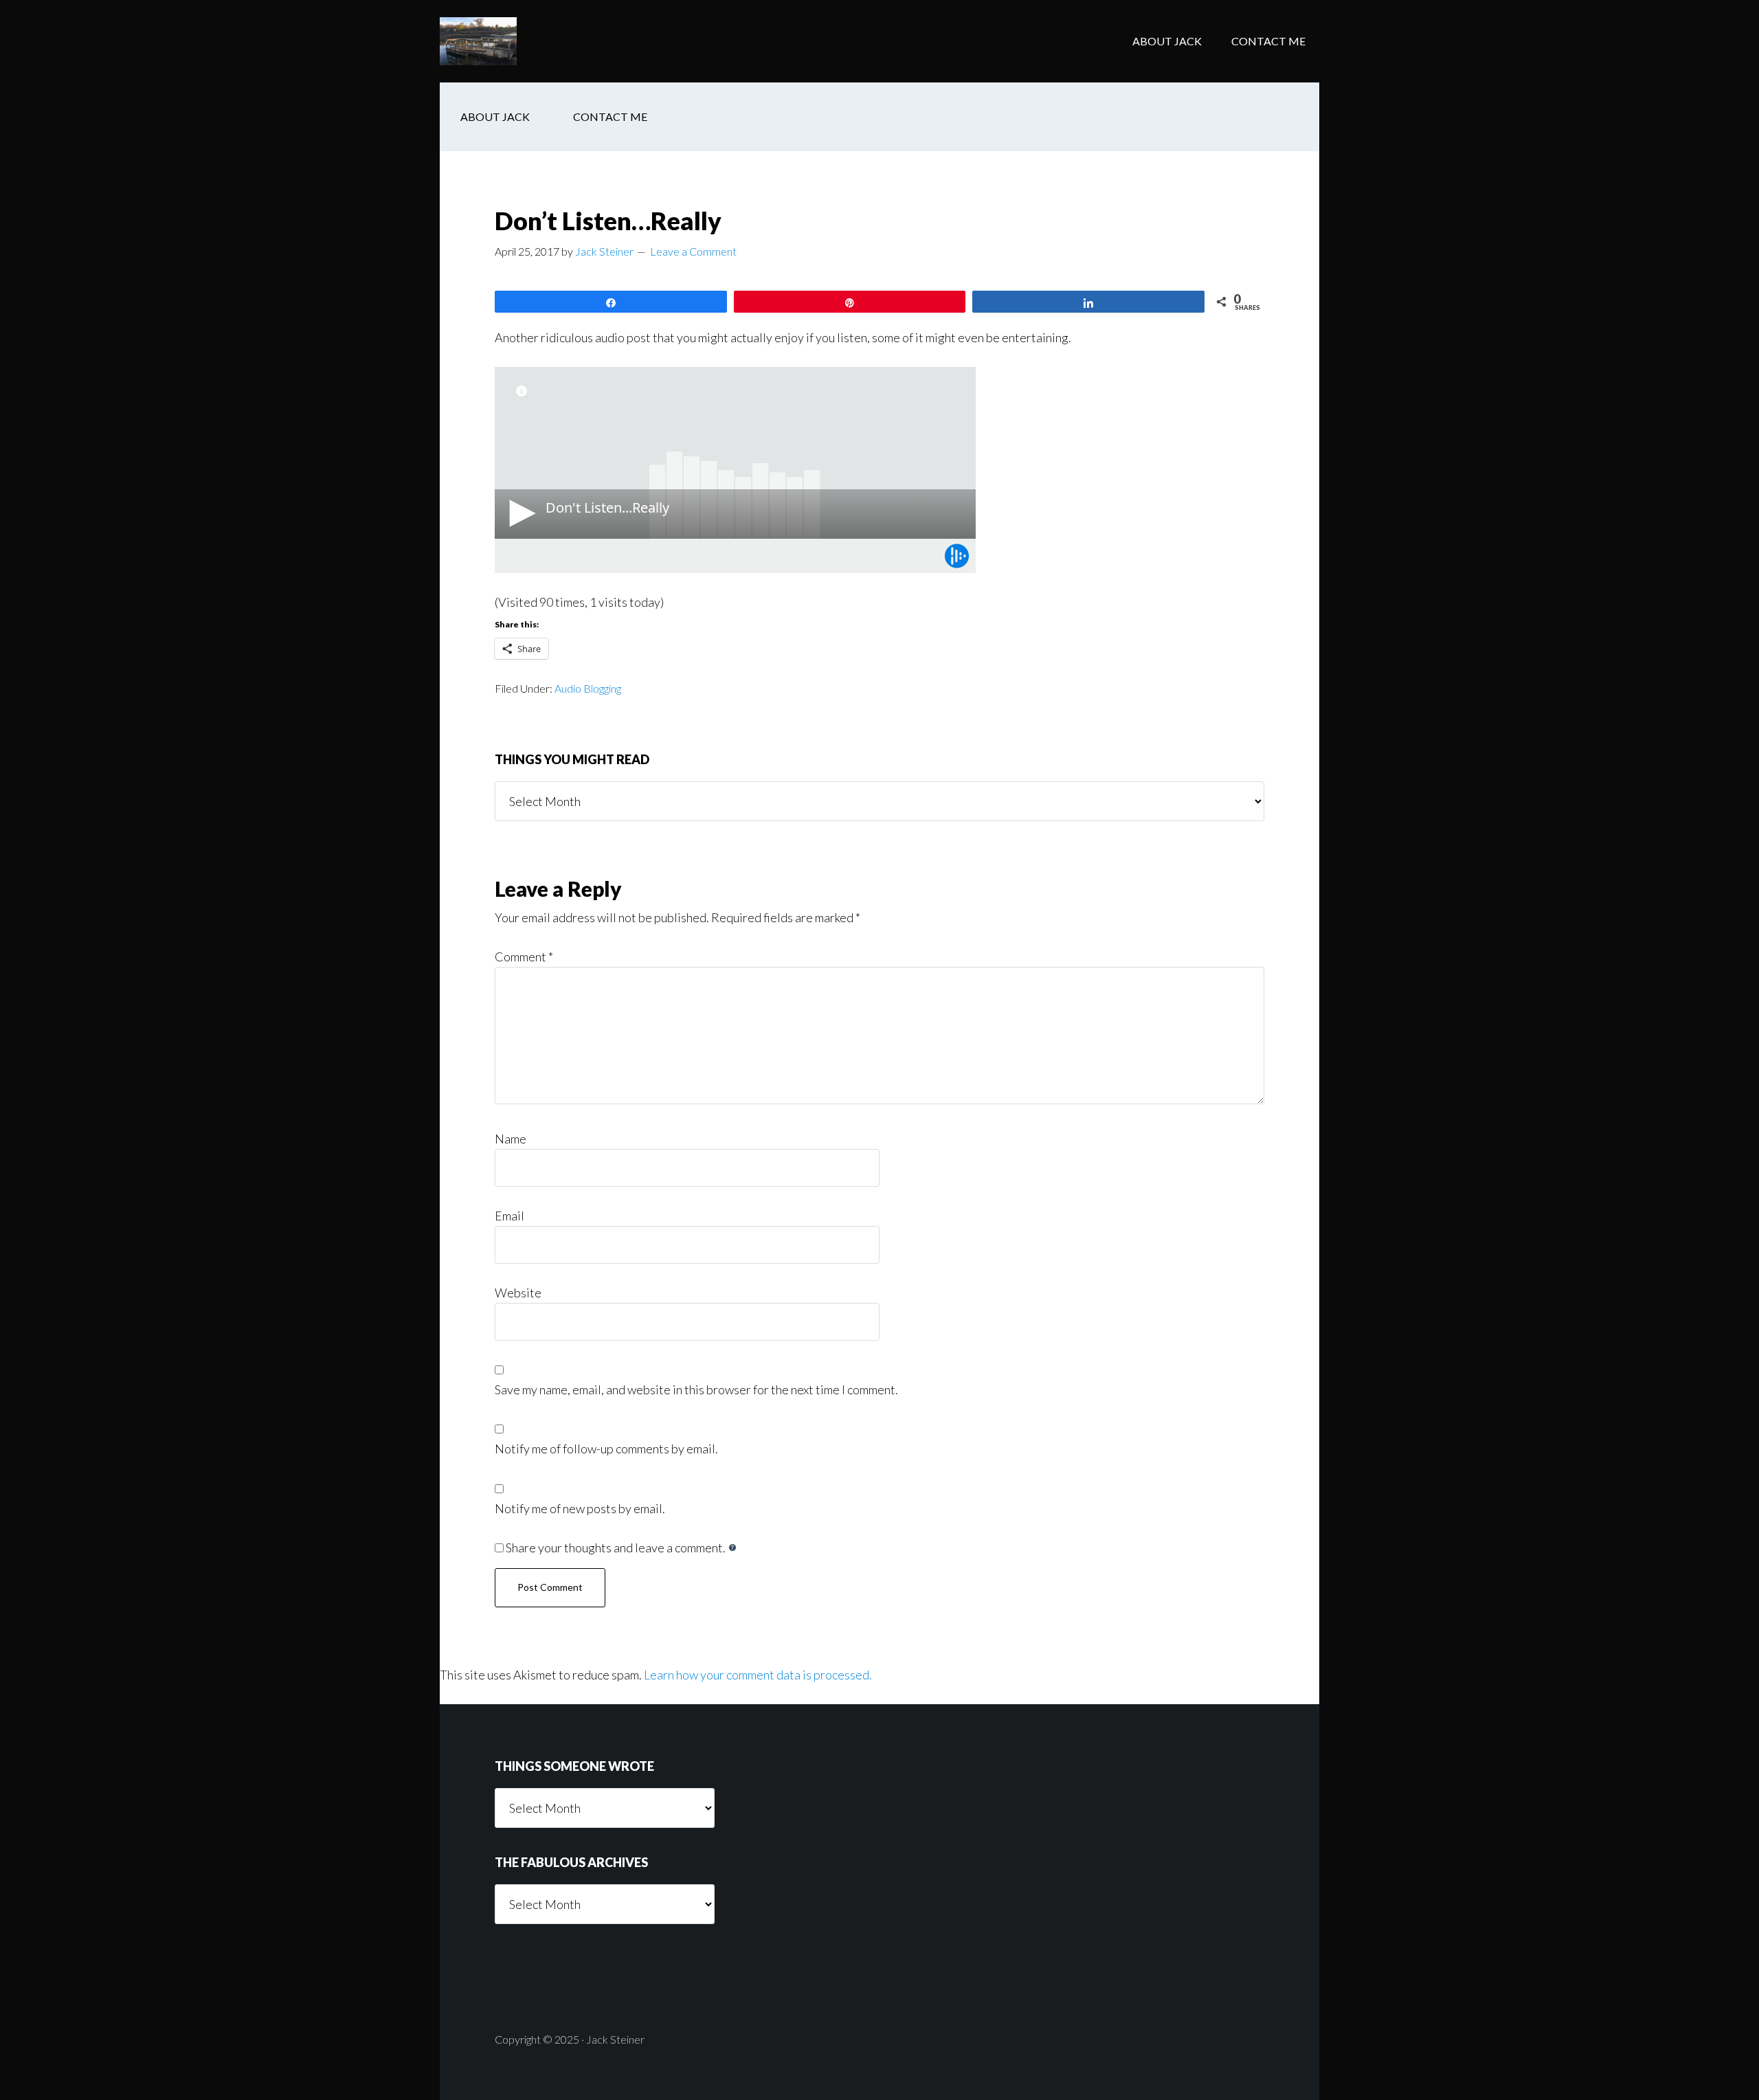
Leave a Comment (693, 251)
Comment (524, 957)
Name (511, 1139)
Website (518, 1293)
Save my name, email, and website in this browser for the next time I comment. (696, 1389)
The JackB (550, 41)
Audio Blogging (588, 688)
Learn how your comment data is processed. (758, 1675)
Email (509, 1216)
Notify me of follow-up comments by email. (606, 1449)
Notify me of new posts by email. (580, 1508)
